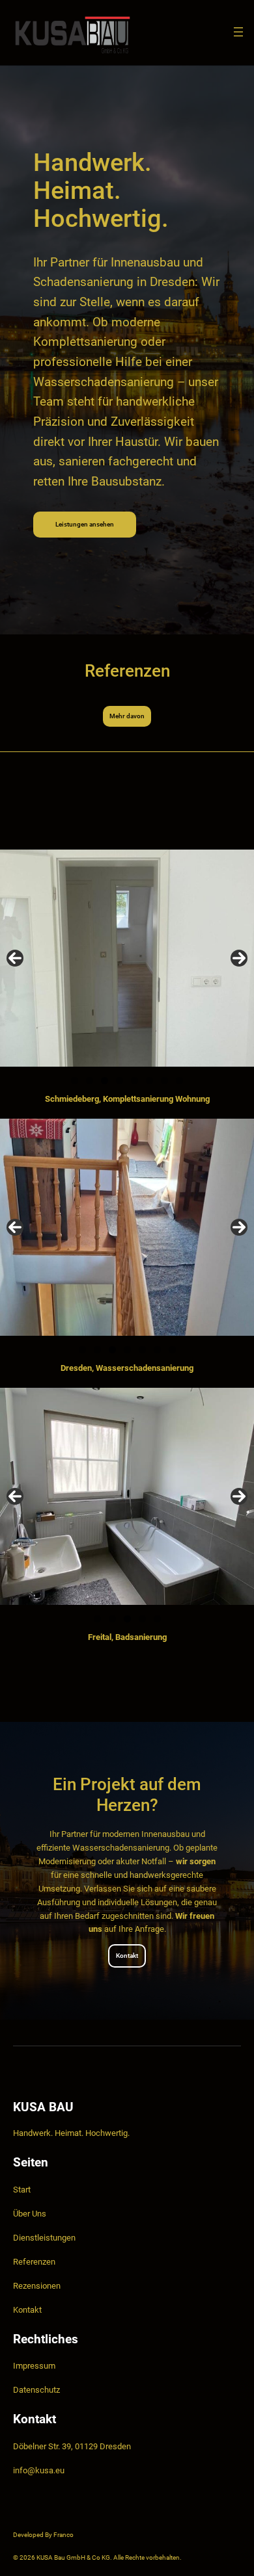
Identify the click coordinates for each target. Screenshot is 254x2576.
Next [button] (239, 958)
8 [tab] (179, 1081)
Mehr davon (127, 716)
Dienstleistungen (44, 2238)
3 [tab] (105, 1081)
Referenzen (34, 2262)
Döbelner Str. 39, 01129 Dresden (72, 2446)
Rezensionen (37, 2286)
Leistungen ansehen (85, 524)
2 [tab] (90, 1081)
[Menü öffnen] (238, 32)
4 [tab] (120, 1081)
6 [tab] (149, 1081)
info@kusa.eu (39, 2470)
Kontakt (127, 1956)
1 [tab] (75, 1081)
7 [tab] (164, 1081)
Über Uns (30, 2214)
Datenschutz (36, 2390)
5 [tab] (134, 1081)
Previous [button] (15, 958)
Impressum (34, 2366)
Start (22, 2190)
